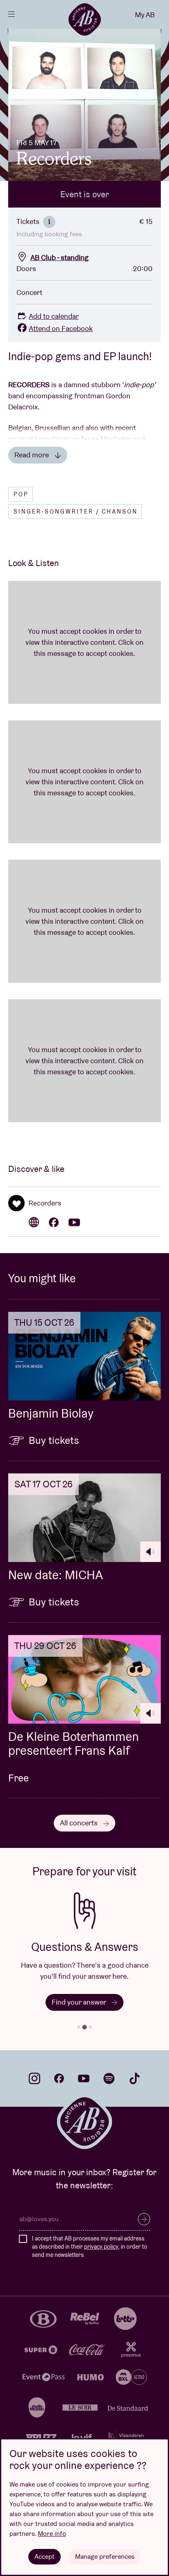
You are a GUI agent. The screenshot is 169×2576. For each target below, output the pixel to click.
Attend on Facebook (61, 328)
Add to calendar (54, 316)
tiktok (135, 2078)
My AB (145, 15)
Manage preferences (105, 2557)
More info (52, 2534)
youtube (84, 2078)
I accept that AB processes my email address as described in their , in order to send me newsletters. (90, 2246)
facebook (59, 2078)
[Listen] (151, 1552)
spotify (109, 2078)
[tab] (79, 2027)
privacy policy (101, 2247)
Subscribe (144, 2219)
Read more (32, 455)
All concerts (80, 1823)
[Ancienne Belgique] (84, 19)
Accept (45, 2557)
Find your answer (80, 2002)
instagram (34, 2078)
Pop (21, 494)
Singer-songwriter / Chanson (76, 512)
